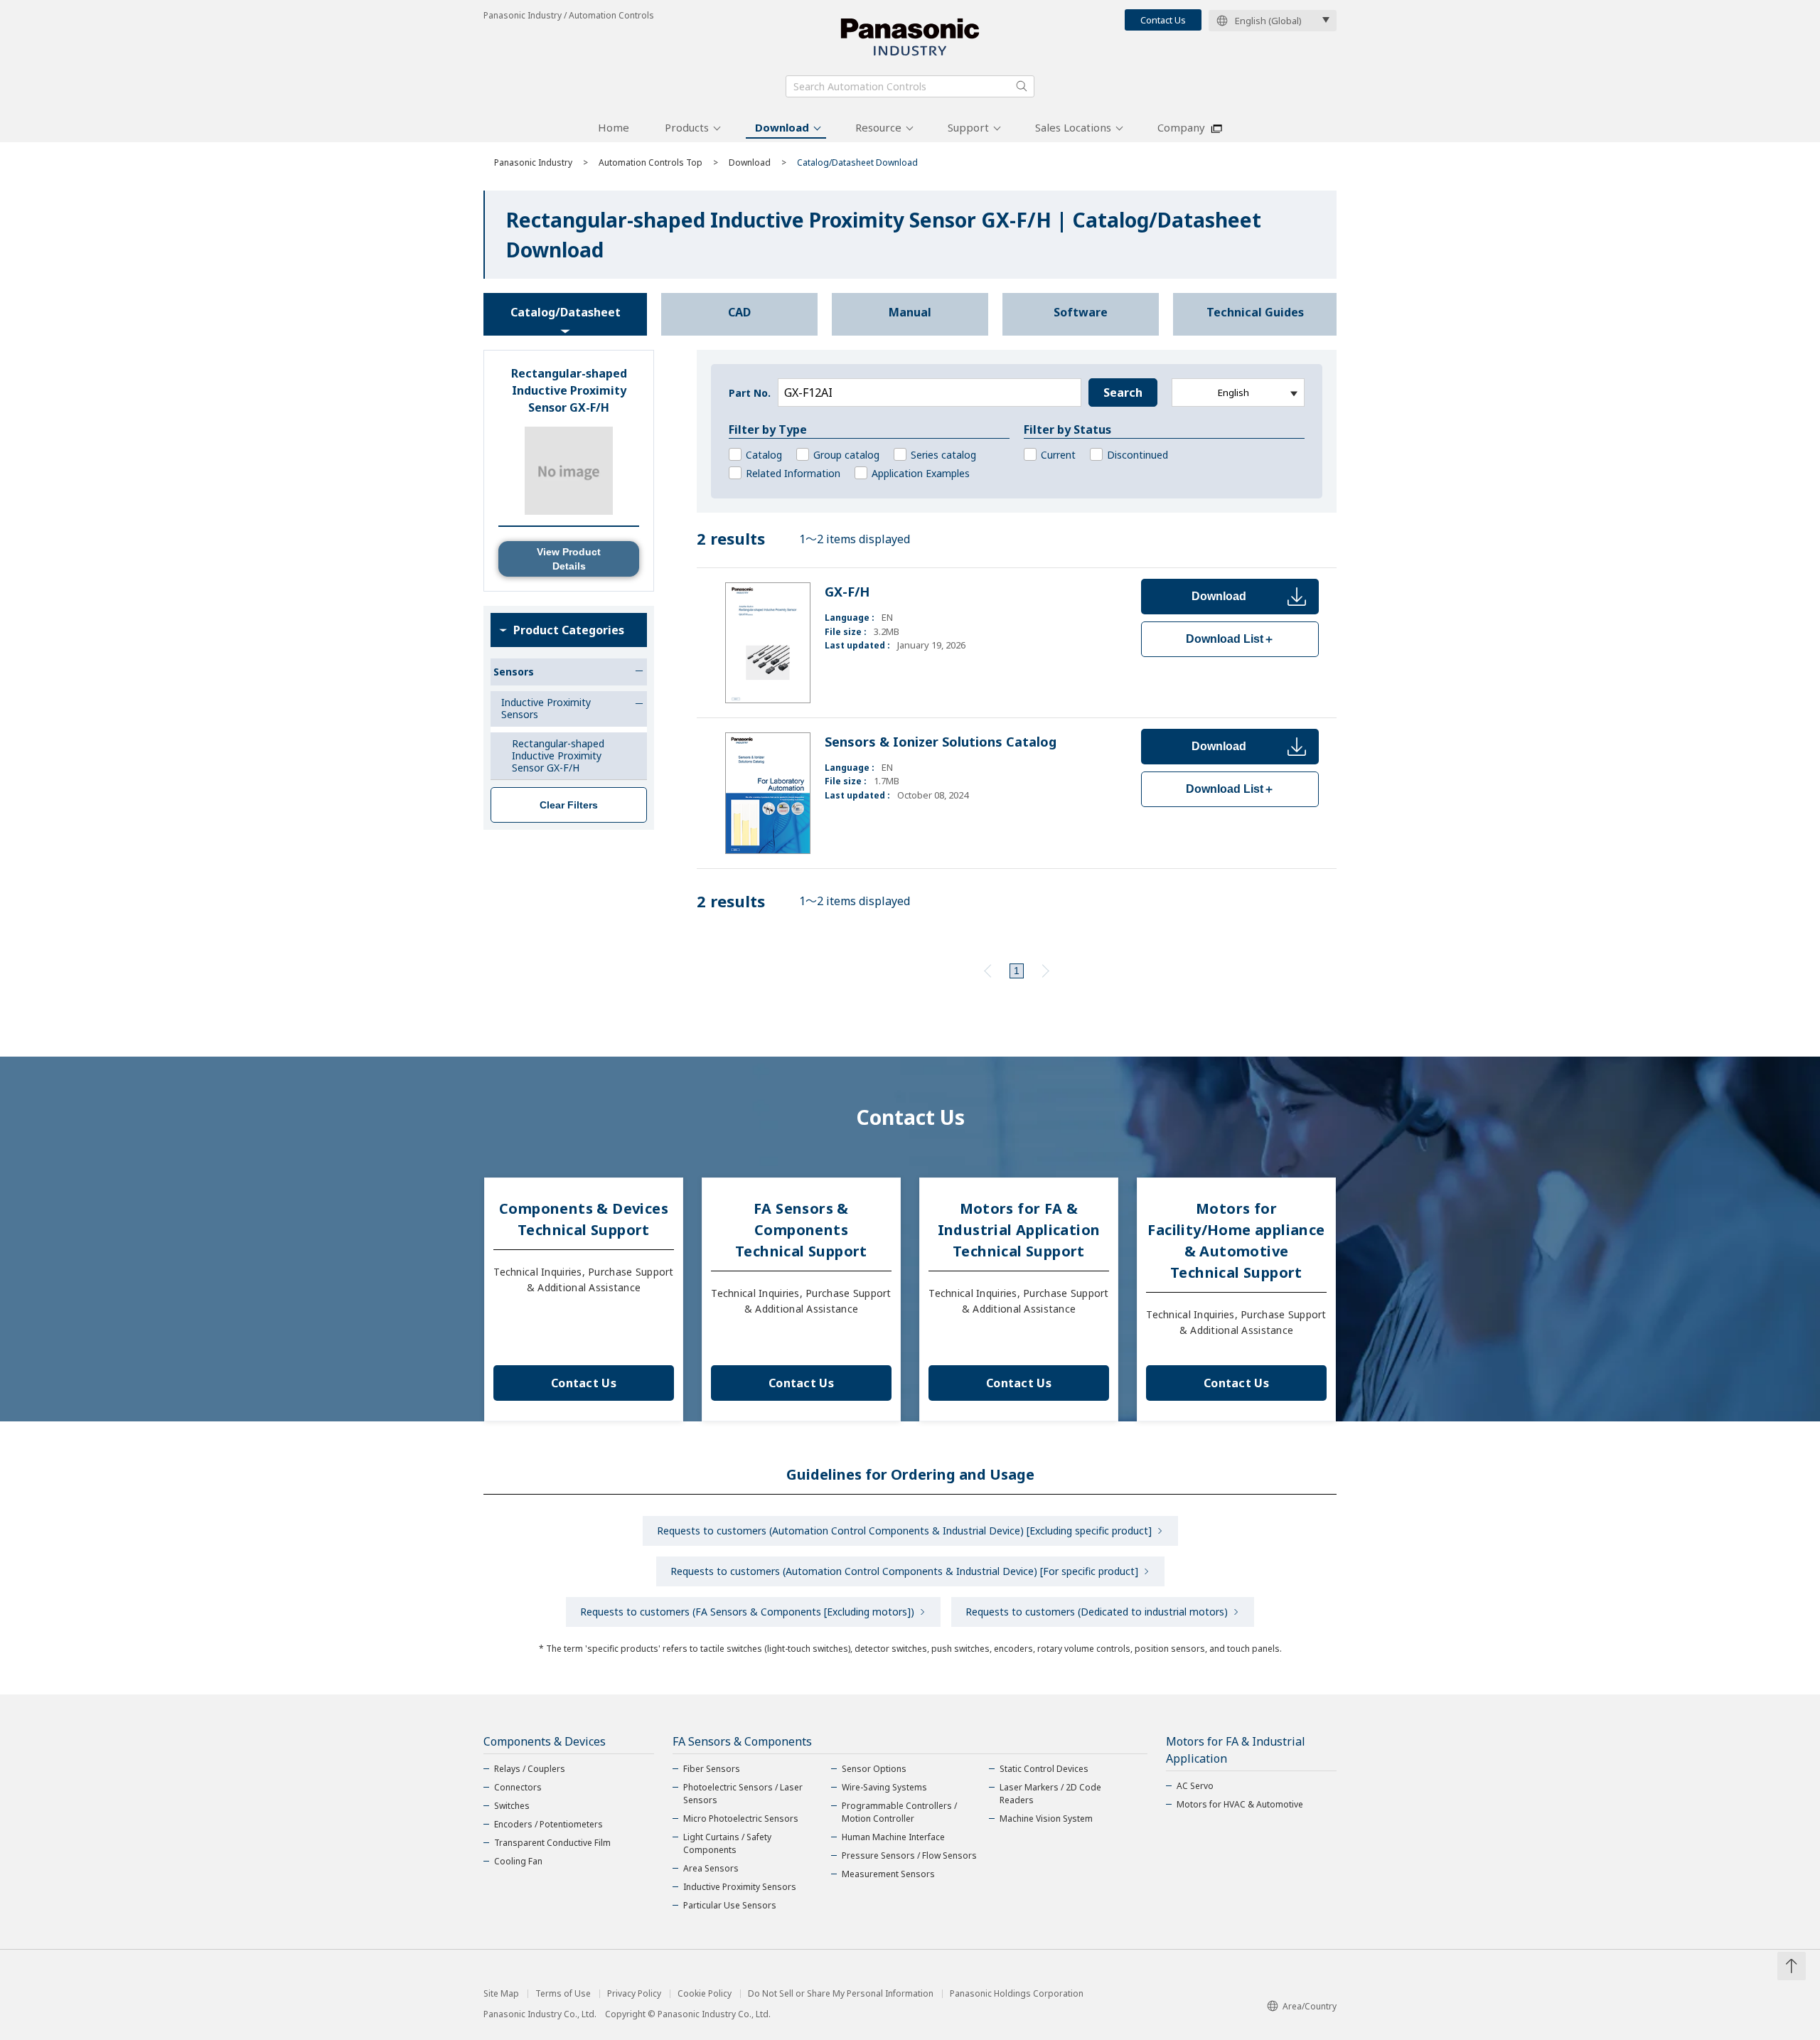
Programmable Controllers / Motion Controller (899, 1812)
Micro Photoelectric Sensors (741, 1819)
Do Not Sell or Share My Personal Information (841, 1994)
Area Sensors (711, 1868)
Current (1058, 455)
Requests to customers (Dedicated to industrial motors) (1097, 1612)
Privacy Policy (634, 1994)
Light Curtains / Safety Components (727, 1843)
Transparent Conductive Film (552, 1843)
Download (782, 127)
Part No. (750, 393)
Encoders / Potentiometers (548, 1824)
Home (614, 127)
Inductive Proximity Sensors (740, 1887)
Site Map (501, 1994)
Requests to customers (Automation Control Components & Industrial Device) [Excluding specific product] (904, 1531)
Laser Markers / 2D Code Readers (1050, 1794)
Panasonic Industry (533, 162)
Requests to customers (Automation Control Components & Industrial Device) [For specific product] (904, 1571)
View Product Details (569, 559)
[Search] (1022, 86)
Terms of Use (563, 1994)
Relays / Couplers (530, 1769)
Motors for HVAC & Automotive (1240, 1804)
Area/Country (1310, 2006)
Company (1181, 127)
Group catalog (846, 455)
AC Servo (1195, 1786)
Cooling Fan (518, 1861)
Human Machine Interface (893, 1837)
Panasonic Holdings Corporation (1017, 1994)
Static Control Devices (1044, 1769)
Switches (512, 1806)
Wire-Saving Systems (884, 1787)
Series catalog (943, 455)
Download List (1230, 639)
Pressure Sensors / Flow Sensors (909, 1855)
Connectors (518, 1787)
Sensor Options (874, 1769)
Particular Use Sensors (730, 1905)
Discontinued (1137, 455)
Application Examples (921, 473)
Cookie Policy (705, 1994)
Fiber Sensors (712, 1769)
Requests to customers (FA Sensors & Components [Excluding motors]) (747, 1612)
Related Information (793, 473)
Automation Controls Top (651, 162)
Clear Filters (569, 805)
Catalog (764, 455)
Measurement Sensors (888, 1874)
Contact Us (1163, 20)
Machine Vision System (1046, 1819)
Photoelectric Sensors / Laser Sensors (743, 1794)
